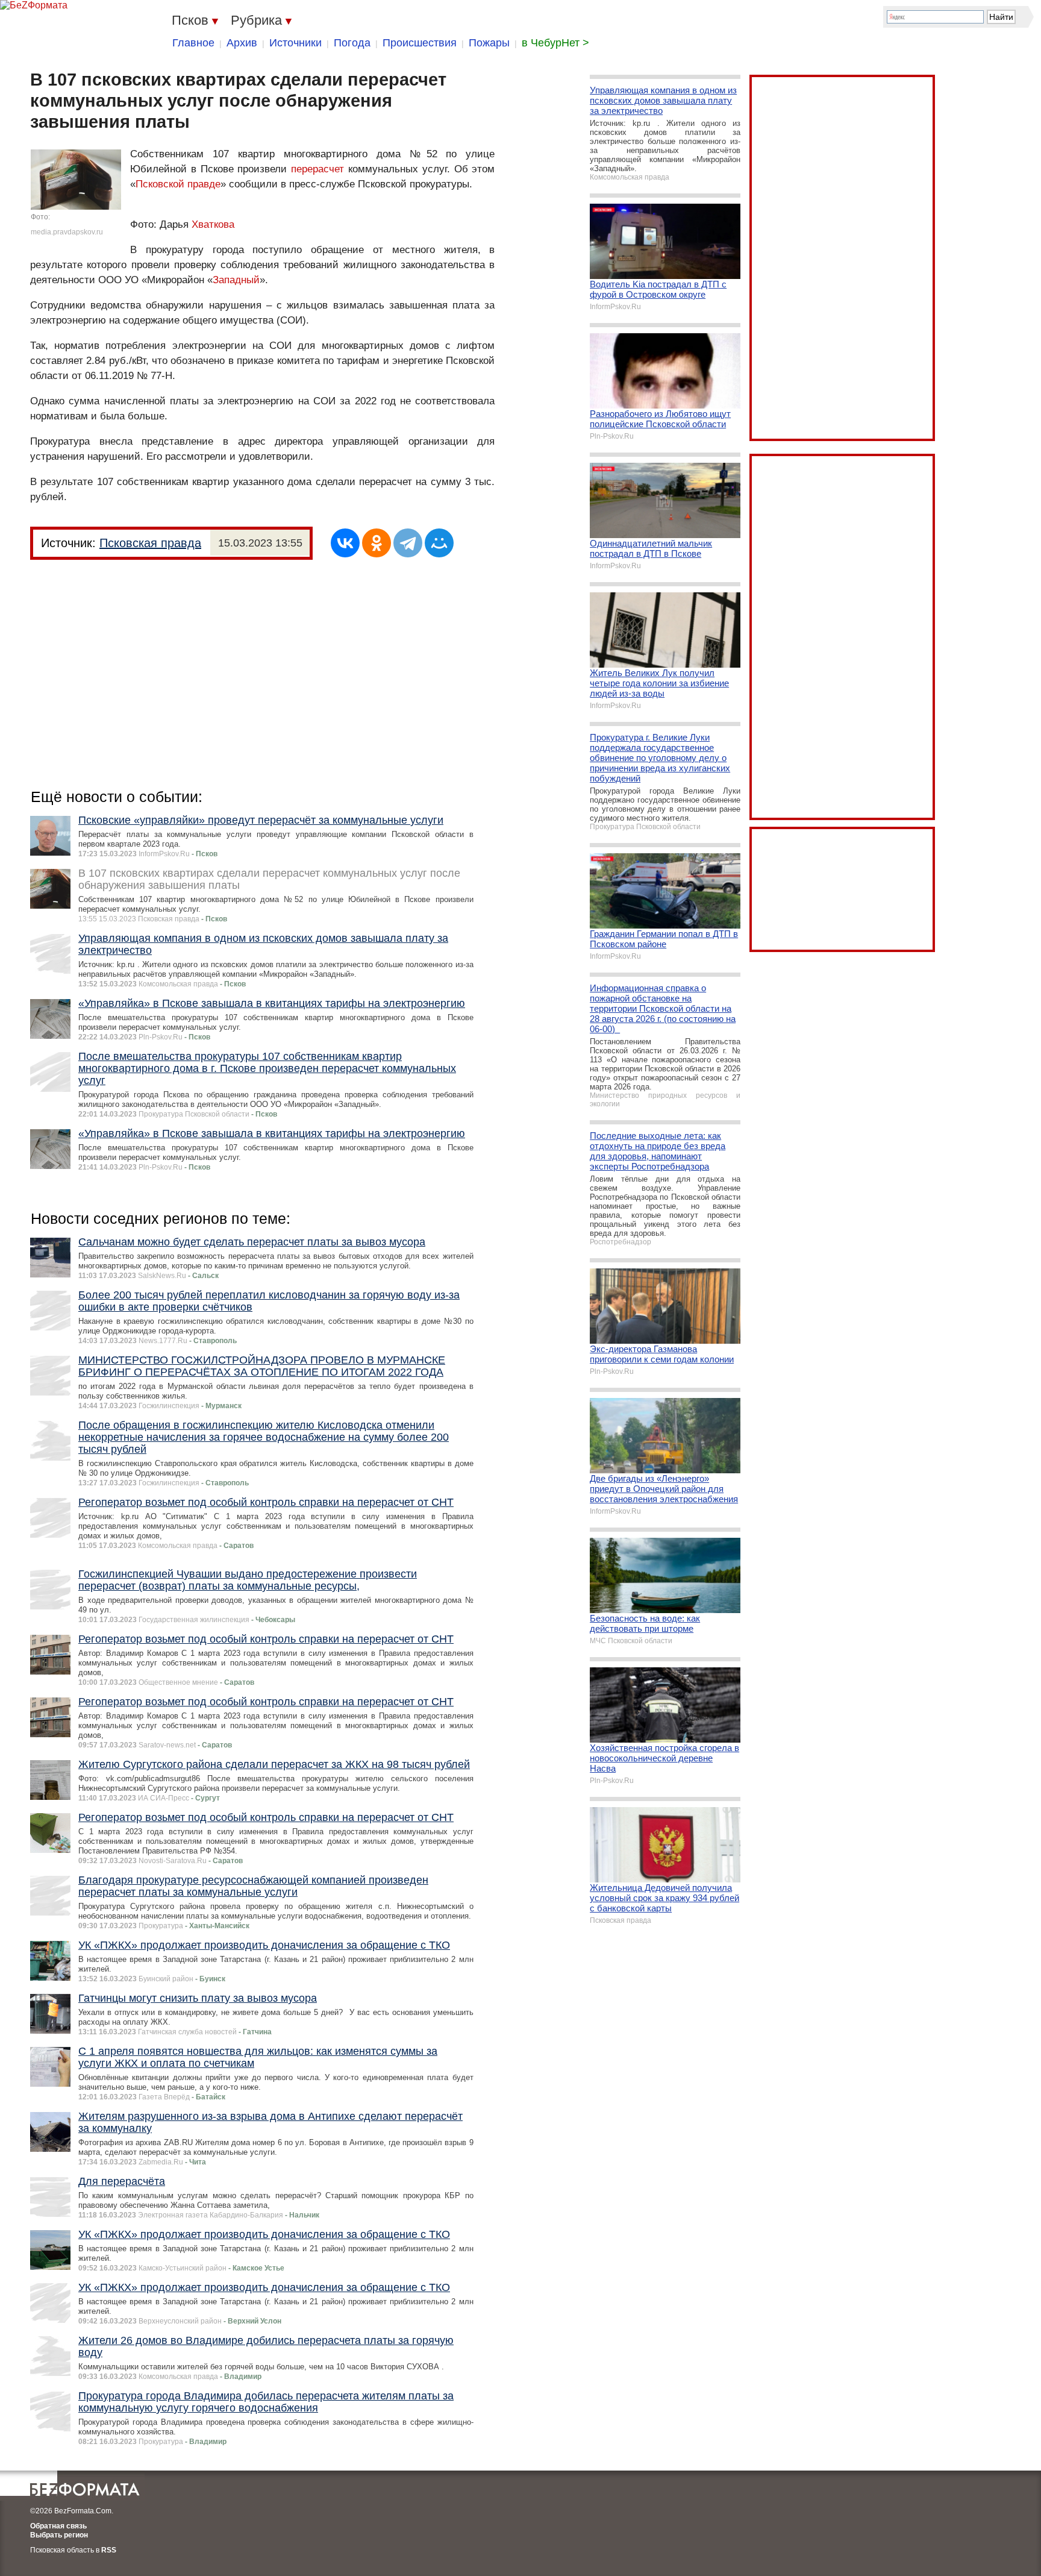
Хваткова (213, 224)
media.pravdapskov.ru (67, 232)
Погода (352, 43)
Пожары (489, 43)
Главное (193, 43)
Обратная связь (58, 2526)
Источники (295, 43)
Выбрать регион (59, 2535)
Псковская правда (150, 543)
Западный (236, 280)
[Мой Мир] (439, 543)
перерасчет (317, 169)
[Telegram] (408, 543)
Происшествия (420, 43)
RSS (109, 2550)
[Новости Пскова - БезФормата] (34, 5)
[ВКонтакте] (345, 543)
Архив (242, 43)
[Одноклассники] (377, 543)
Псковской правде (178, 184)
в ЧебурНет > (555, 43)
